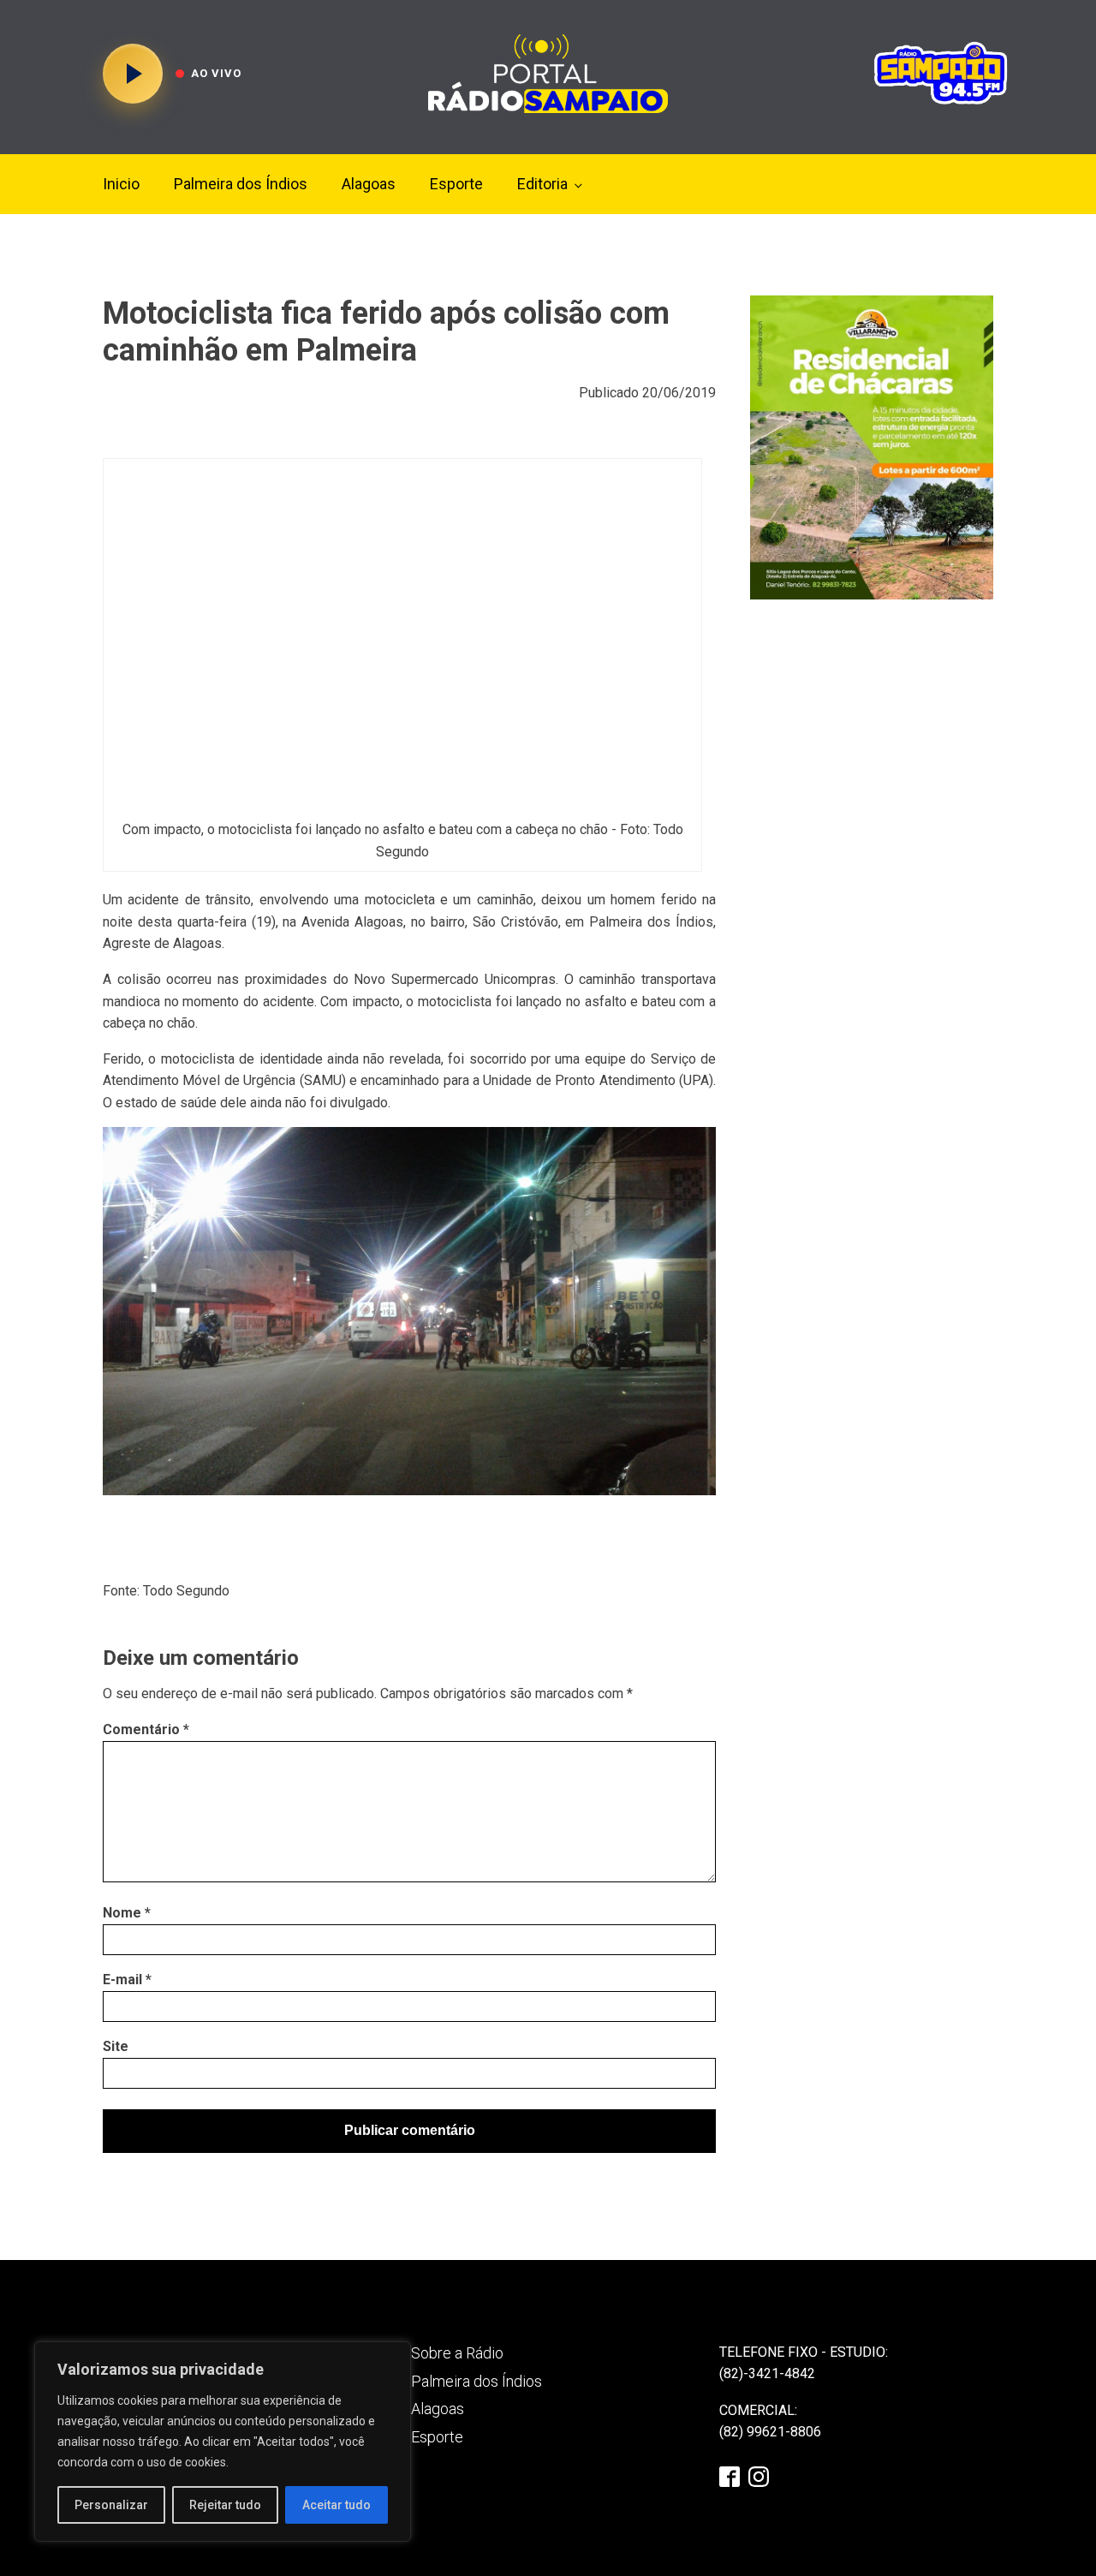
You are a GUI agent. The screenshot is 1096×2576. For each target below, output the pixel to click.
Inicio (121, 184)
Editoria (542, 184)
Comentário (146, 1729)
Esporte (456, 184)
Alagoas (369, 184)
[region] (223, 2442)
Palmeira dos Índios (241, 184)
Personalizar (111, 2505)
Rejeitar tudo (225, 2505)
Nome (127, 1913)
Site (116, 2046)
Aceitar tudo (337, 2505)
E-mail (127, 1980)
